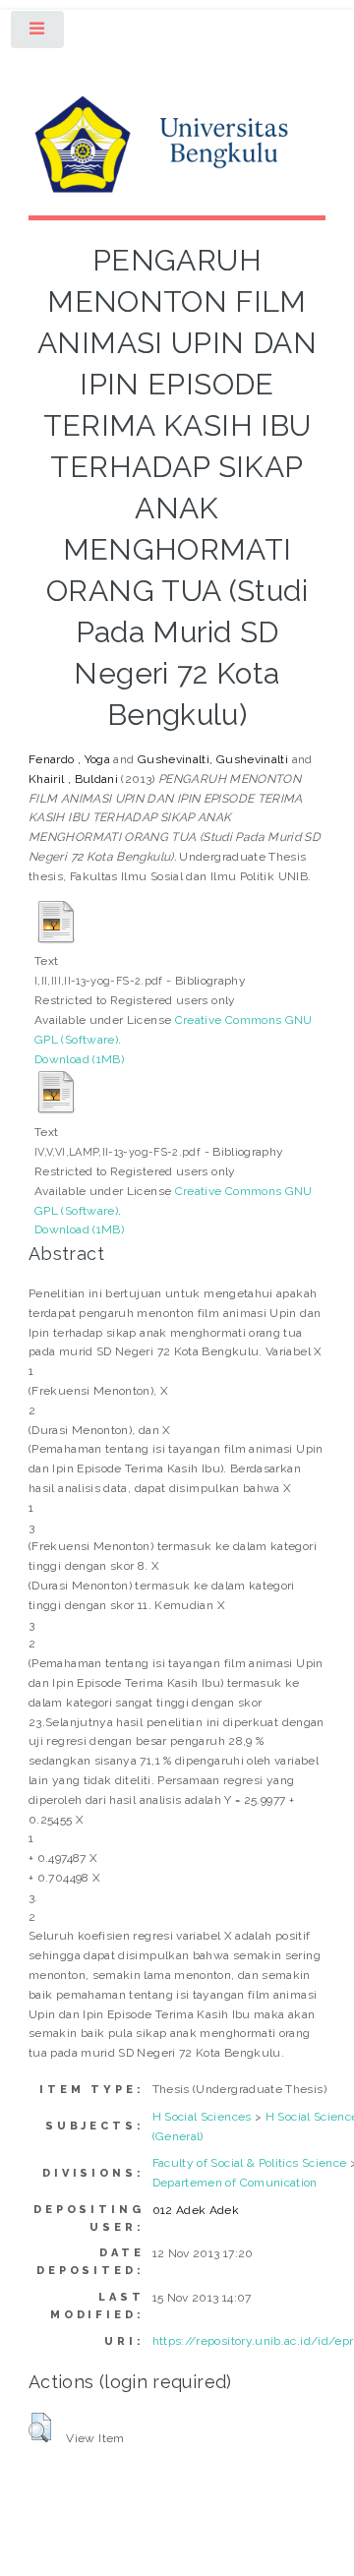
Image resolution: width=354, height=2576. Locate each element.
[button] (40, 2427)
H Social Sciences (202, 2117)
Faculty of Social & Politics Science (250, 2163)
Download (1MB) (79, 1059)
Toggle (38, 33)
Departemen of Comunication (235, 2183)
